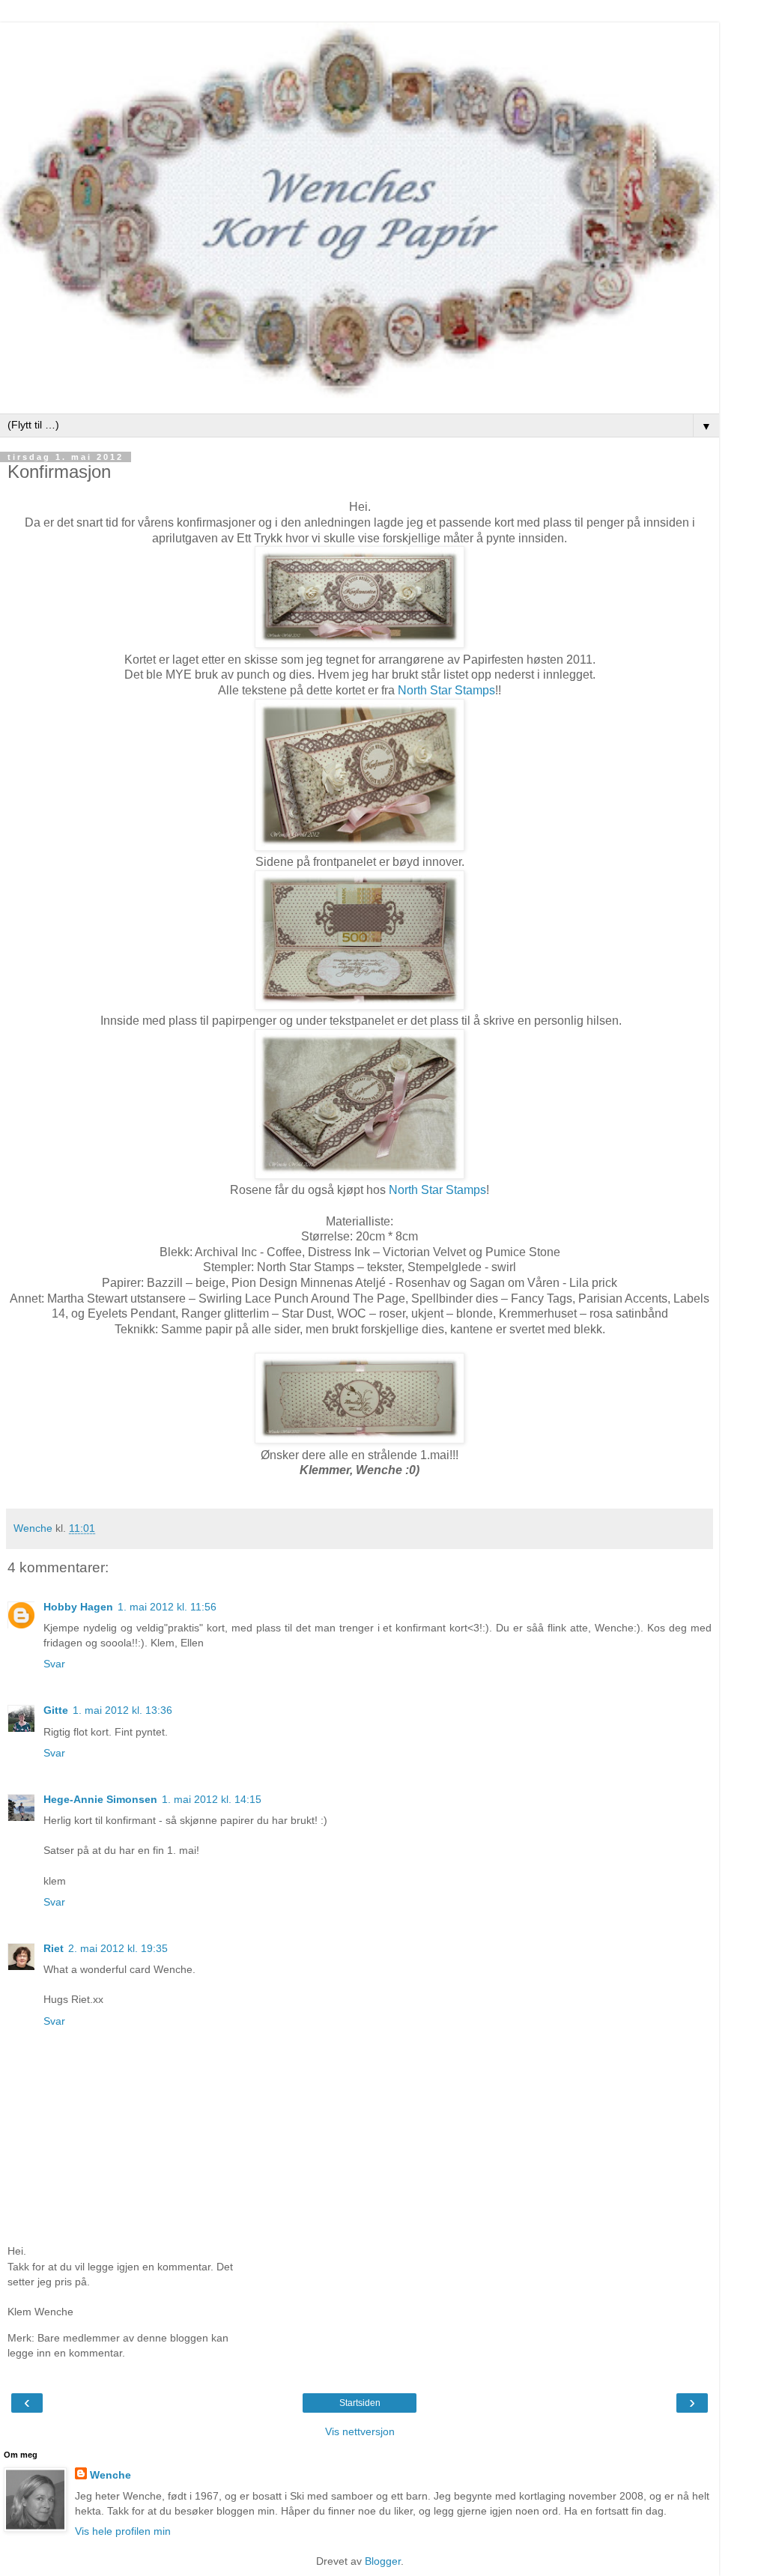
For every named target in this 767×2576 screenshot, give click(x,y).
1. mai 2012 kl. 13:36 (122, 1710)
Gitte (56, 1710)
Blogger (383, 2561)
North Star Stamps (445, 690)
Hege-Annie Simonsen (100, 1799)
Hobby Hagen (78, 1607)
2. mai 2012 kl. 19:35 (118, 1948)
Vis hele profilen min (123, 2531)
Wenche (110, 2475)
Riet (54, 1948)
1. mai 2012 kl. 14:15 (212, 1799)
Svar (54, 1664)
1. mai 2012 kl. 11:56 (167, 1607)
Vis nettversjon (360, 2431)
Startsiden (360, 2403)
